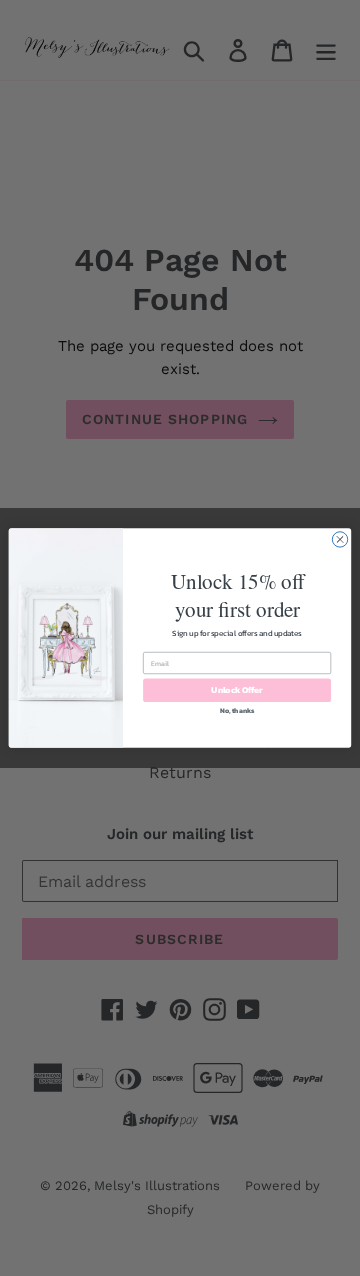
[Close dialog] (339, 539)
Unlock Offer (236, 689)
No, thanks (237, 710)
